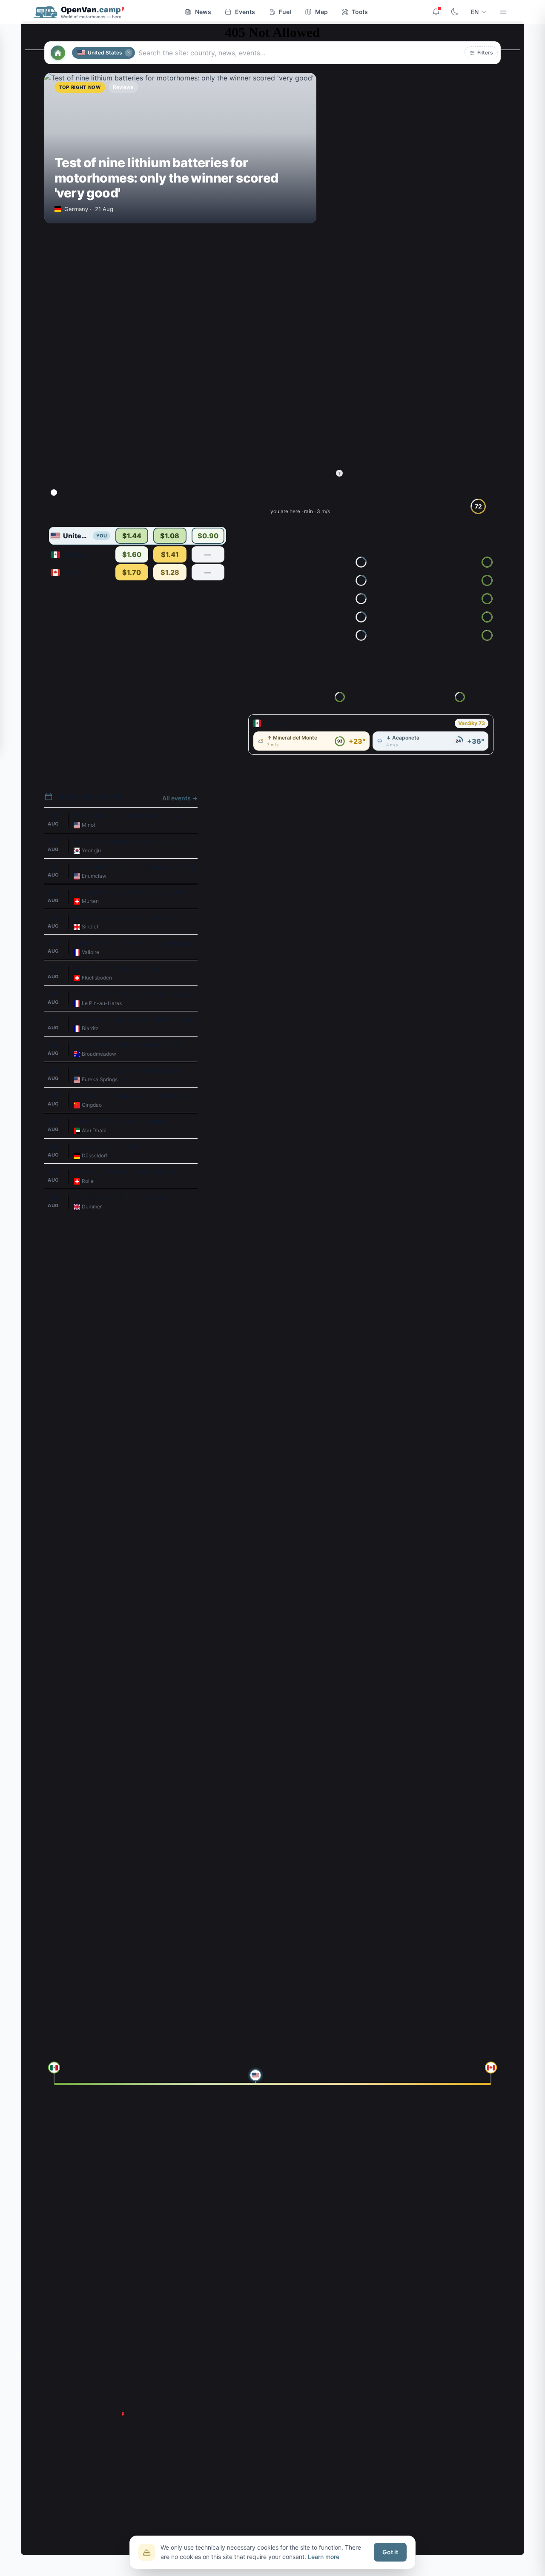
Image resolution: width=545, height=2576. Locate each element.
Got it (390, 2552)
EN (475, 12)
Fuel (285, 12)
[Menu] (503, 12)
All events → (180, 798)
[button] (481, 53)
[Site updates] (436, 12)
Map (321, 12)
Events (245, 12)
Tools (360, 12)
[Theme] (455, 12)
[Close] (129, 53)
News (203, 12)
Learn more (324, 2557)
